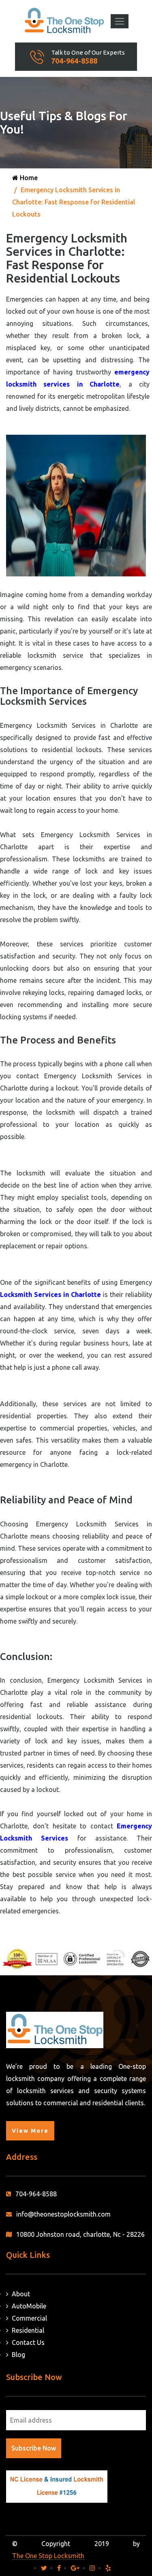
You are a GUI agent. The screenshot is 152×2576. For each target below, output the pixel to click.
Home (28, 178)
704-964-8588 (74, 61)
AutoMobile (27, 2306)
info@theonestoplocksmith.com (63, 2214)
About (19, 2294)
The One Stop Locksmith (48, 2556)
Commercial (28, 2318)
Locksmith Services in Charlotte (50, 1294)
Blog (17, 2355)
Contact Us (27, 2342)
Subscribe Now (34, 2448)
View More (30, 2131)
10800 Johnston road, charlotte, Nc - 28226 (80, 2234)
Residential (26, 2330)
